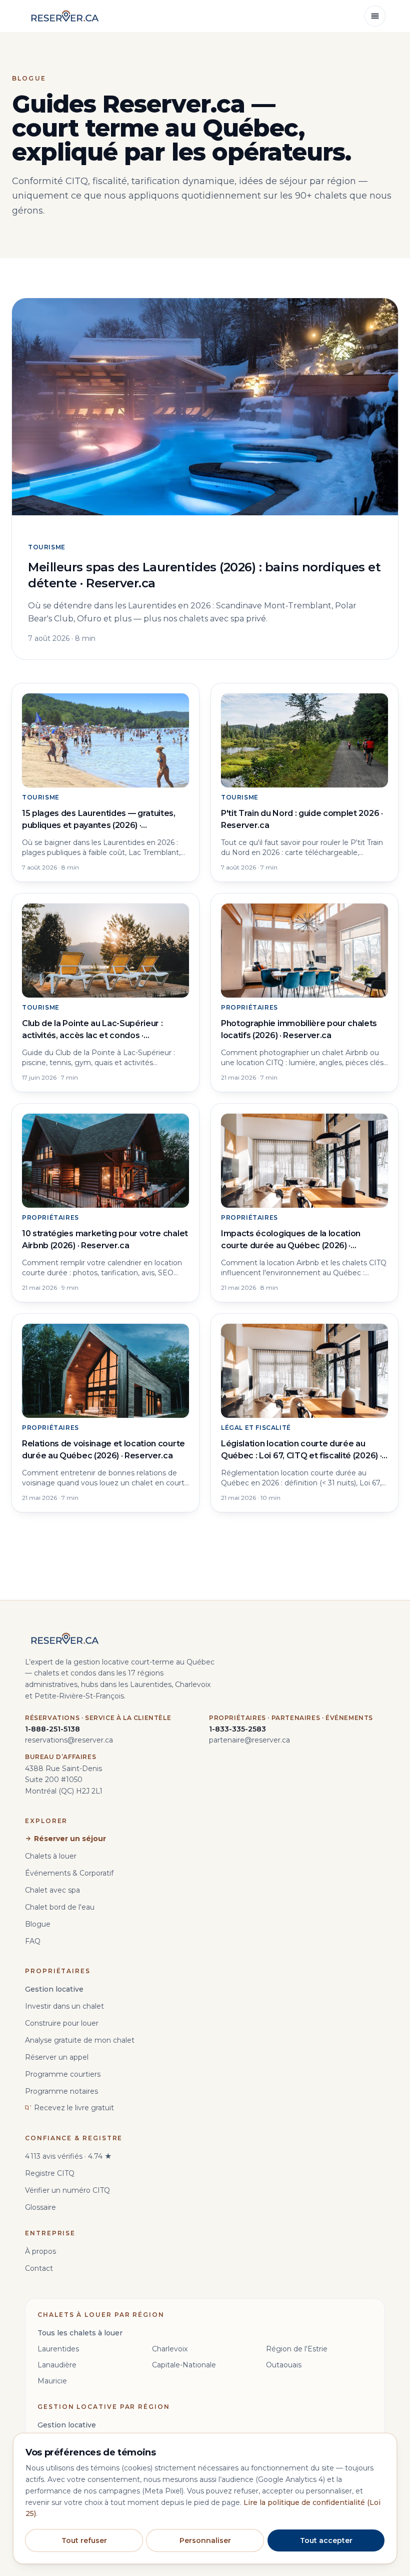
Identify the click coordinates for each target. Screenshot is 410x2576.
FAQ (33, 1941)
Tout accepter (326, 2540)
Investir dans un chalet (64, 2006)
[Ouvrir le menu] (375, 16)
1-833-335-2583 (237, 1729)
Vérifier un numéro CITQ (67, 2190)
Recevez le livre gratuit (74, 2108)
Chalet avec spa (52, 1890)
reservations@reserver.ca (69, 1740)
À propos (40, 2251)
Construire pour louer (62, 2023)
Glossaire (40, 2207)
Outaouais (284, 2365)
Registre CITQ (50, 2173)
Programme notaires (61, 2091)
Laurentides (58, 2349)
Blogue (38, 1924)
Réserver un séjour (70, 1839)
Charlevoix (170, 2349)
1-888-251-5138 (52, 1729)
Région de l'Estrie (297, 2349)
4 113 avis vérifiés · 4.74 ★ (68, 2156)
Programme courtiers (63, 2074)
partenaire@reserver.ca (249, 1740)
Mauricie (52, 2381)
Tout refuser (84, 2540)
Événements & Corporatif (69, 1873)
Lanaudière (57, 2365)
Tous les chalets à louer (80, 2333)
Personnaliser (205, 2540)
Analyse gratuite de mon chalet (80, 2040)
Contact (39, 2268)
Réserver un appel (57, 2057)
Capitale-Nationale (184, 2365)
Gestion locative (54, 1989)
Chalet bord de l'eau (60, 1907)
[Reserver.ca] (65, 16)
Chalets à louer (51, 1856)
